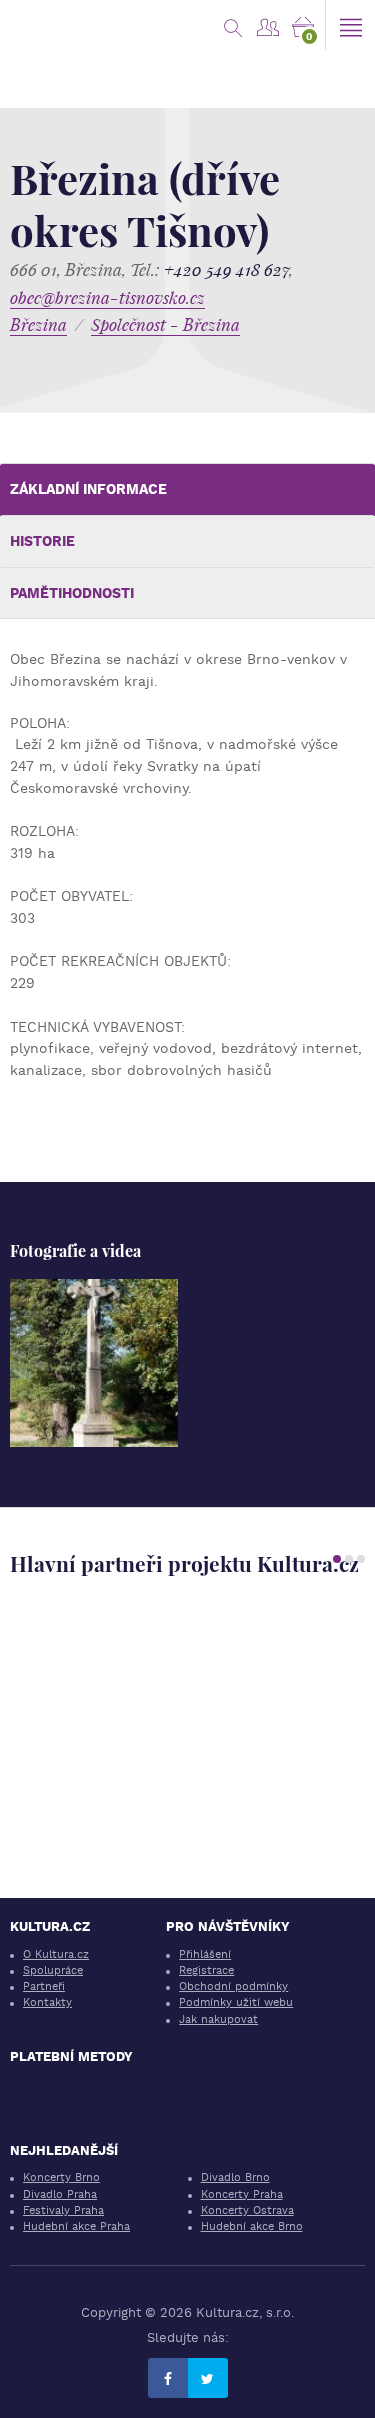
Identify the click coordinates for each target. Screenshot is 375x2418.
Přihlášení (205, 1954)
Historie (42, 541)
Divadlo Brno (235, 2177)
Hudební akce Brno (252, 2226)
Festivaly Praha (63, 2210)
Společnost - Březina (165, 324)
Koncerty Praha (242, 2194)
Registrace (206, 1970)
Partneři (44, 1986)
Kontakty (47, 2002)
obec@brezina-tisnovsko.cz (107, 297)
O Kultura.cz (56, 1954)
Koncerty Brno (61, 2177)
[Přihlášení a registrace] (267, 25)
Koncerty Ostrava (247, 2210)
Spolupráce (53, 1970)
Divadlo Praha (60, 2194)
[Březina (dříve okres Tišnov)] (94, 1363)
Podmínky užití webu (236, 2002)
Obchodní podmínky (233, 1986)
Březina (38, 324)
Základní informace (88, 489)
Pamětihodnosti (72, 593)
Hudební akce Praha (76, 2226)
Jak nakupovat (218, 2019)
